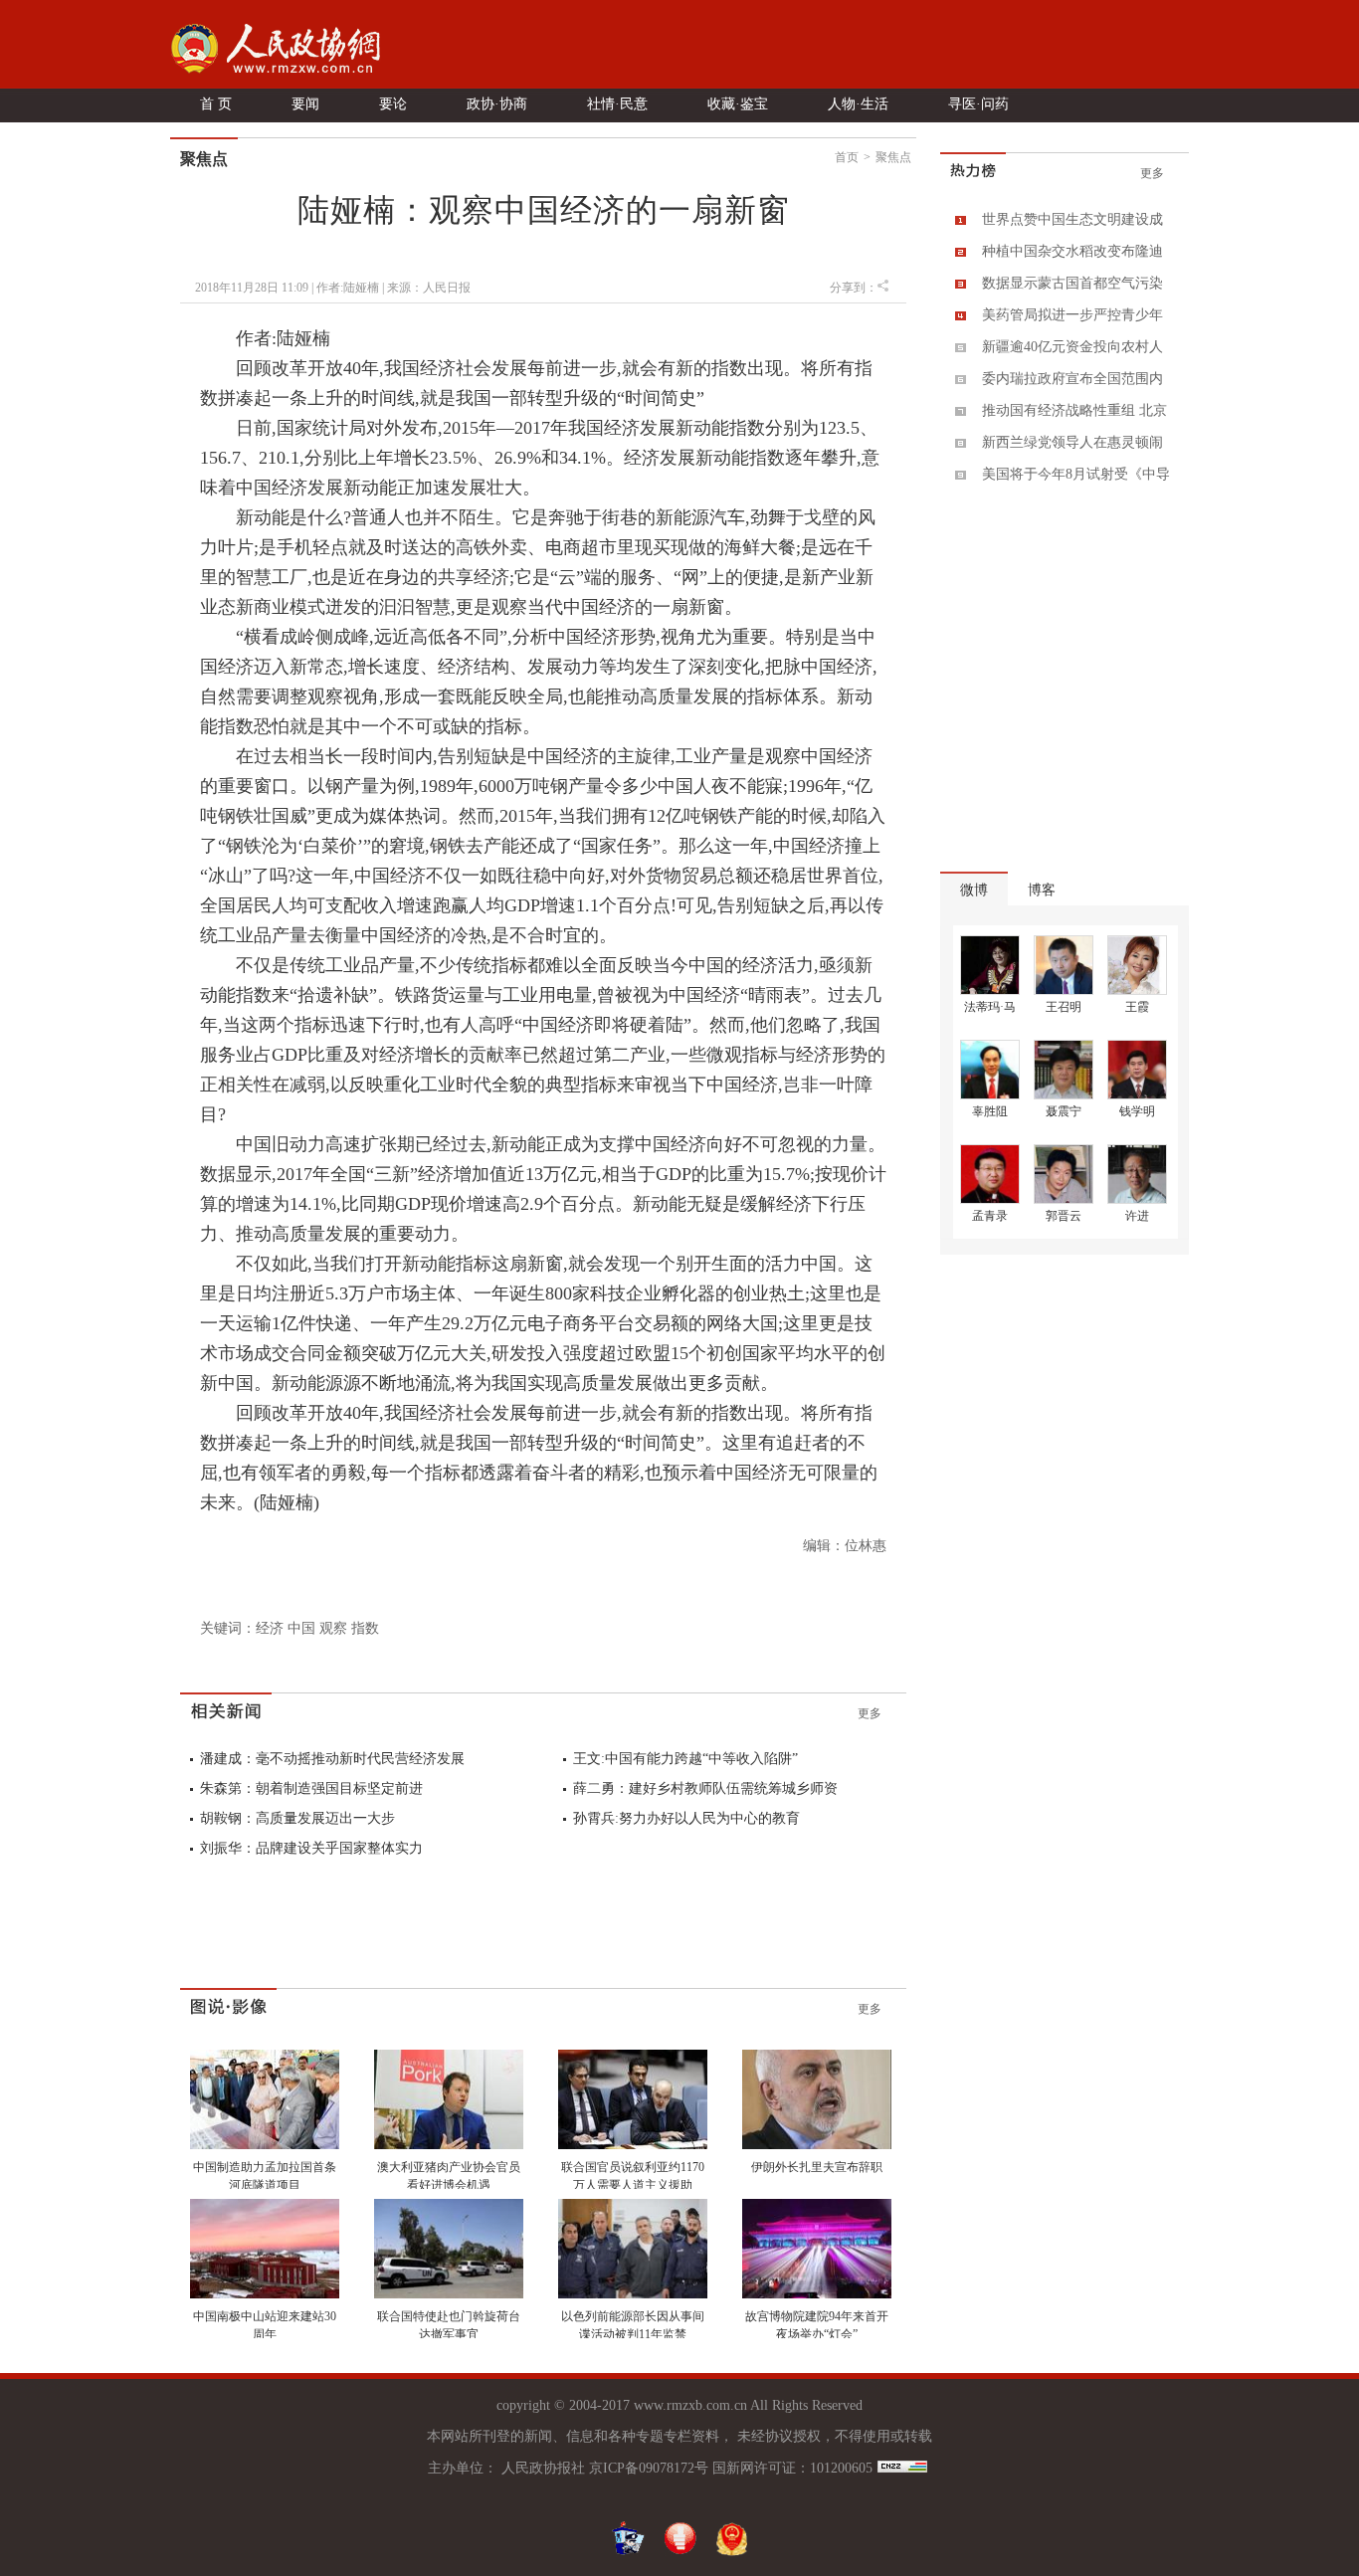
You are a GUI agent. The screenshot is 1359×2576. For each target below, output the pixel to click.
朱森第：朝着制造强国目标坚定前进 (311, 1788)
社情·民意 (617, 104)
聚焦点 (893, 157)
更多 (870, 1713)
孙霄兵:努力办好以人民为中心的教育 (686, 1818)
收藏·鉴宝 (738, 104)
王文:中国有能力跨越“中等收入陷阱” (685, 1759)
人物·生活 (858, 104)
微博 (974, 890)
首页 (847, 157)
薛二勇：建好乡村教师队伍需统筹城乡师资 (705, 1788)
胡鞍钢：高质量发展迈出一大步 (297, 1818)
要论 (393, 104)
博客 (1042, 890)
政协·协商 (497, 104)
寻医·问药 (978, 104)
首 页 (216, 104)
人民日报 (447, 288)
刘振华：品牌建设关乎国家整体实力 (311, 1848)
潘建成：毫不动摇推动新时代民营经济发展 (332, 1759)
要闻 (305, 104)
